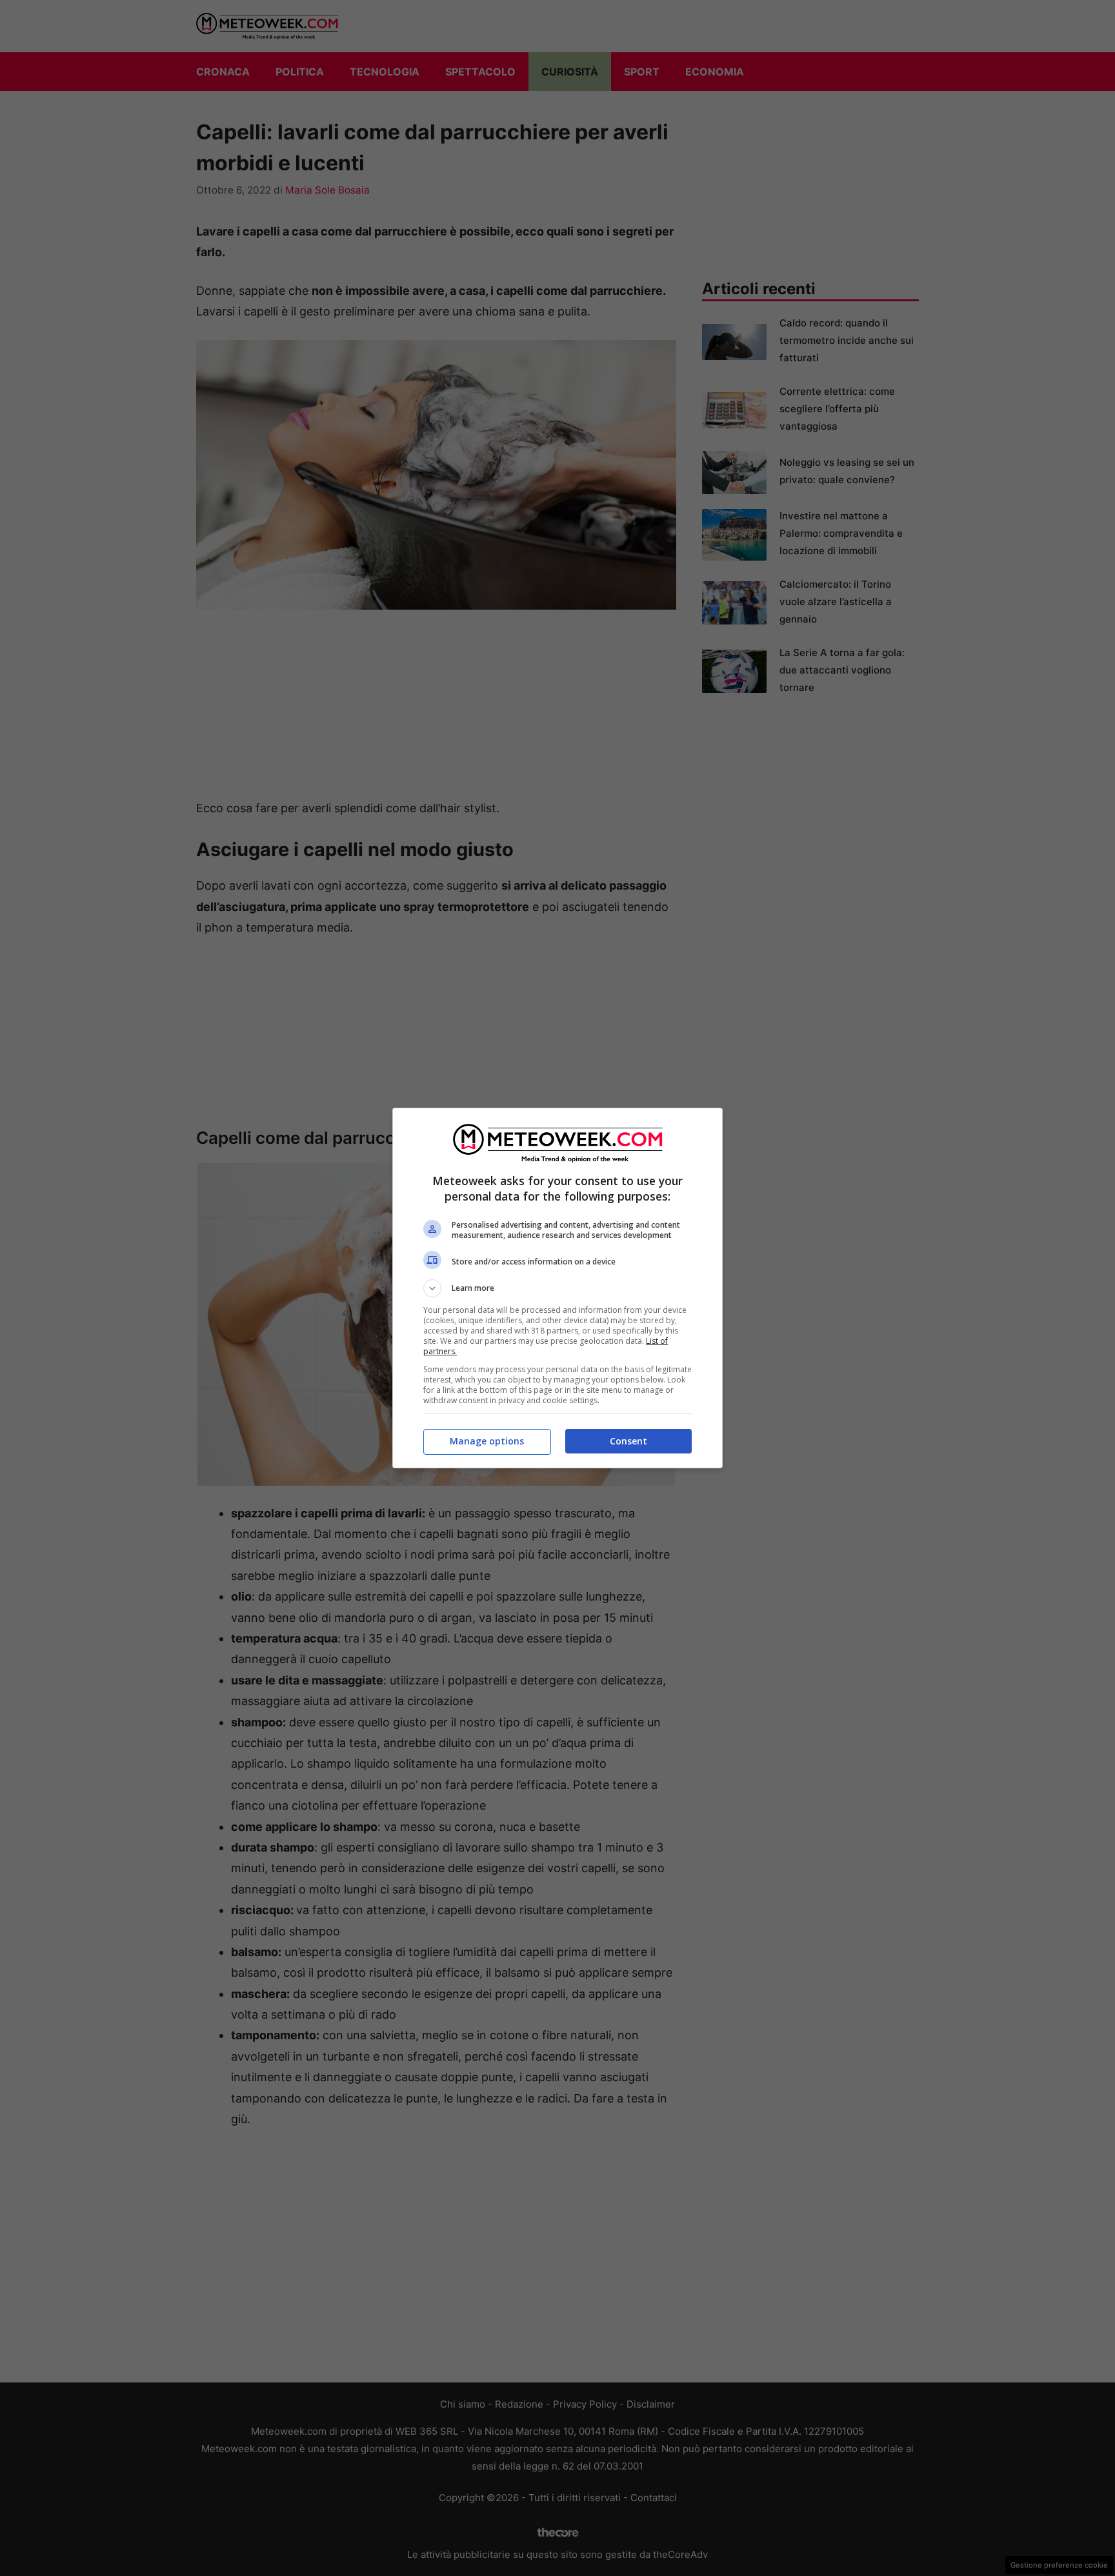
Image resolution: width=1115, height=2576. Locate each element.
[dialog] (557, 1288)
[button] (557, 1288)
